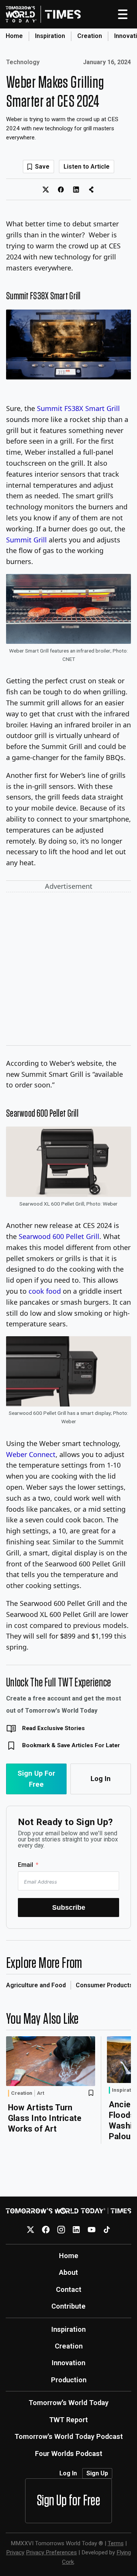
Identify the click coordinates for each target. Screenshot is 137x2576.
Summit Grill (26, 540)
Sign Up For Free (36, 1779)
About (68, 2272)
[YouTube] (92, 2230)
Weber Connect (31, 1454)
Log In (101, 1779)
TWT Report (68, 2420)
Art (41, 2093)
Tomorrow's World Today (68, 2403)
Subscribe (69, 1907)
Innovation (68, 2363)
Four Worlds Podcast (69, 2454)
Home (14, 36)
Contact (69, 2289)
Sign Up (97, 2473)
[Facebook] (46, 2230)
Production (69, 2380)
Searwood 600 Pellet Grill (59, 1236)
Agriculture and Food (36, 1985)
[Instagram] (61, 2230)
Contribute (68, 2306)
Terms (116, 2543)
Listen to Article (87, 167)
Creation (90, 36)
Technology (23, 62)
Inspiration (50, 36)
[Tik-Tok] (107, 2230)
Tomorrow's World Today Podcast (69, 2436)
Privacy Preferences (51, 2552)
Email (25, 1865)
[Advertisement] (68, 970)
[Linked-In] (76, 2230)
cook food (45, 1291)
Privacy (15, 2552)
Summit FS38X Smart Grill (78, 408)
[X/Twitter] (31, 2230)
